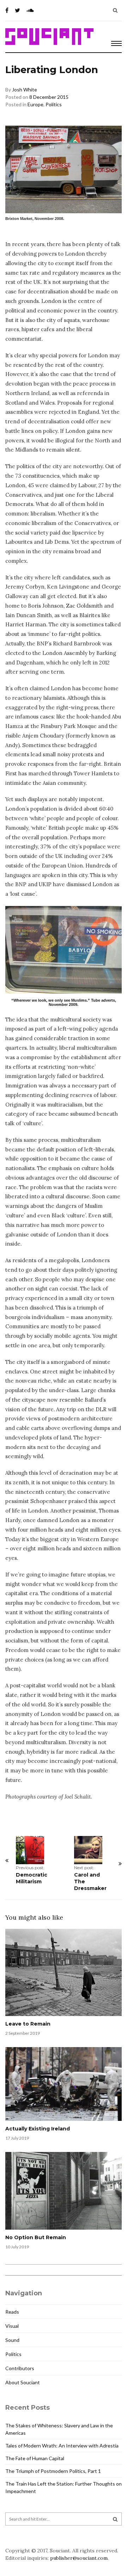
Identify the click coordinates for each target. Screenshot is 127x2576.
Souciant (49, 37)
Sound (12, 2340)
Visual (12, 2326)
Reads (12, 2312)
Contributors (20, 2368)
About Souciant (23, 2382)
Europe (35, 104)
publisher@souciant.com (79, 2558)
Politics (54, 104)
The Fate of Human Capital (35, 2458)
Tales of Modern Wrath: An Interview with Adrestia (62, 2446)
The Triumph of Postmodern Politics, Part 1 (53, 2471)
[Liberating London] (64, 950)
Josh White (25, 90)
